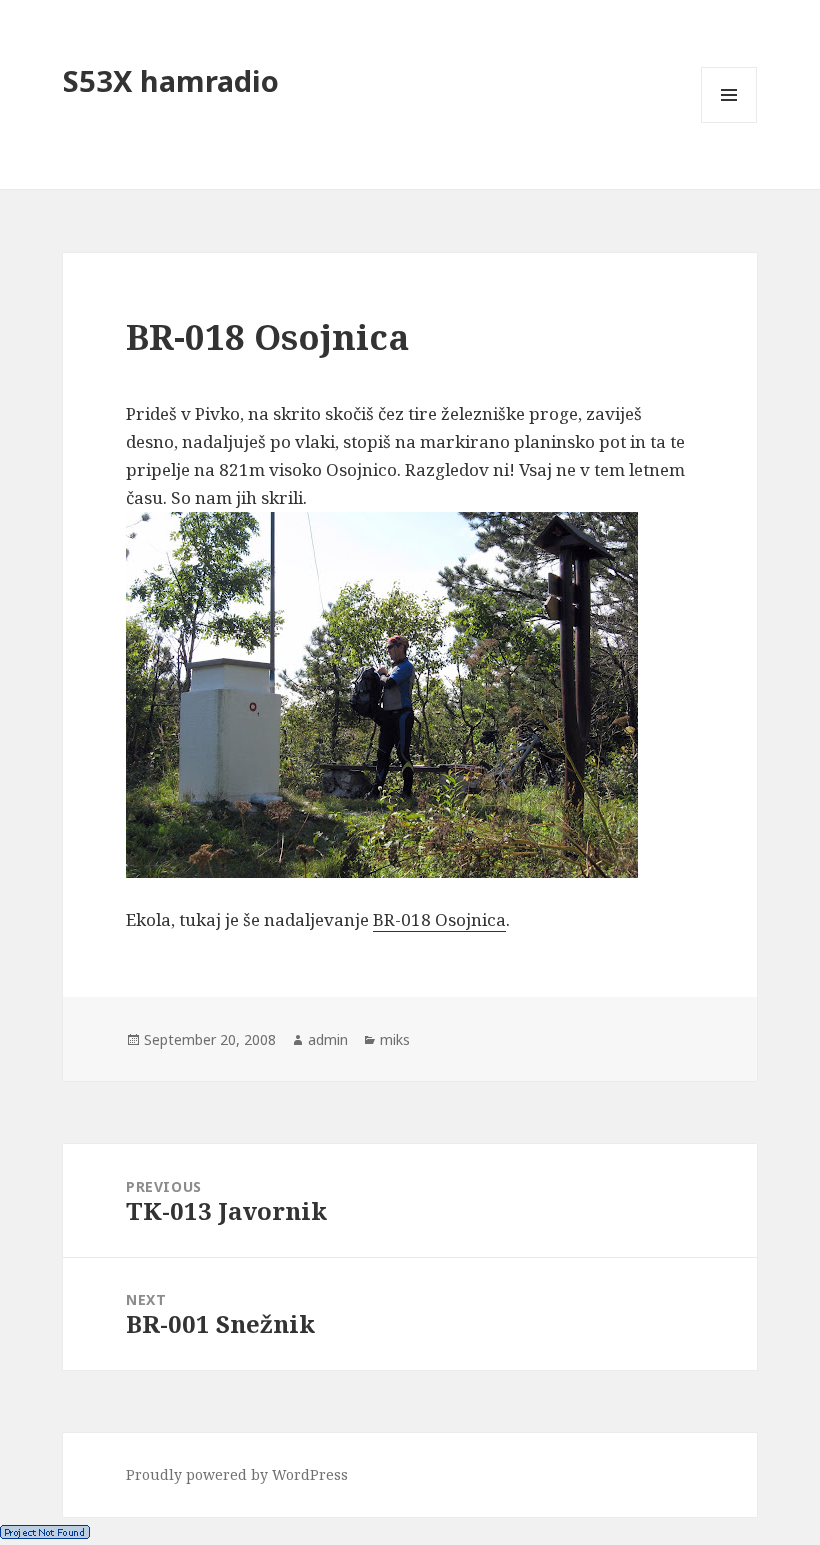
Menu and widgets (729, 122)
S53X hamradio (171, 80)
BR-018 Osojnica (439, 919)
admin (328, 1039)
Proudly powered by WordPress (237, 1474)
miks (395, 1039)
